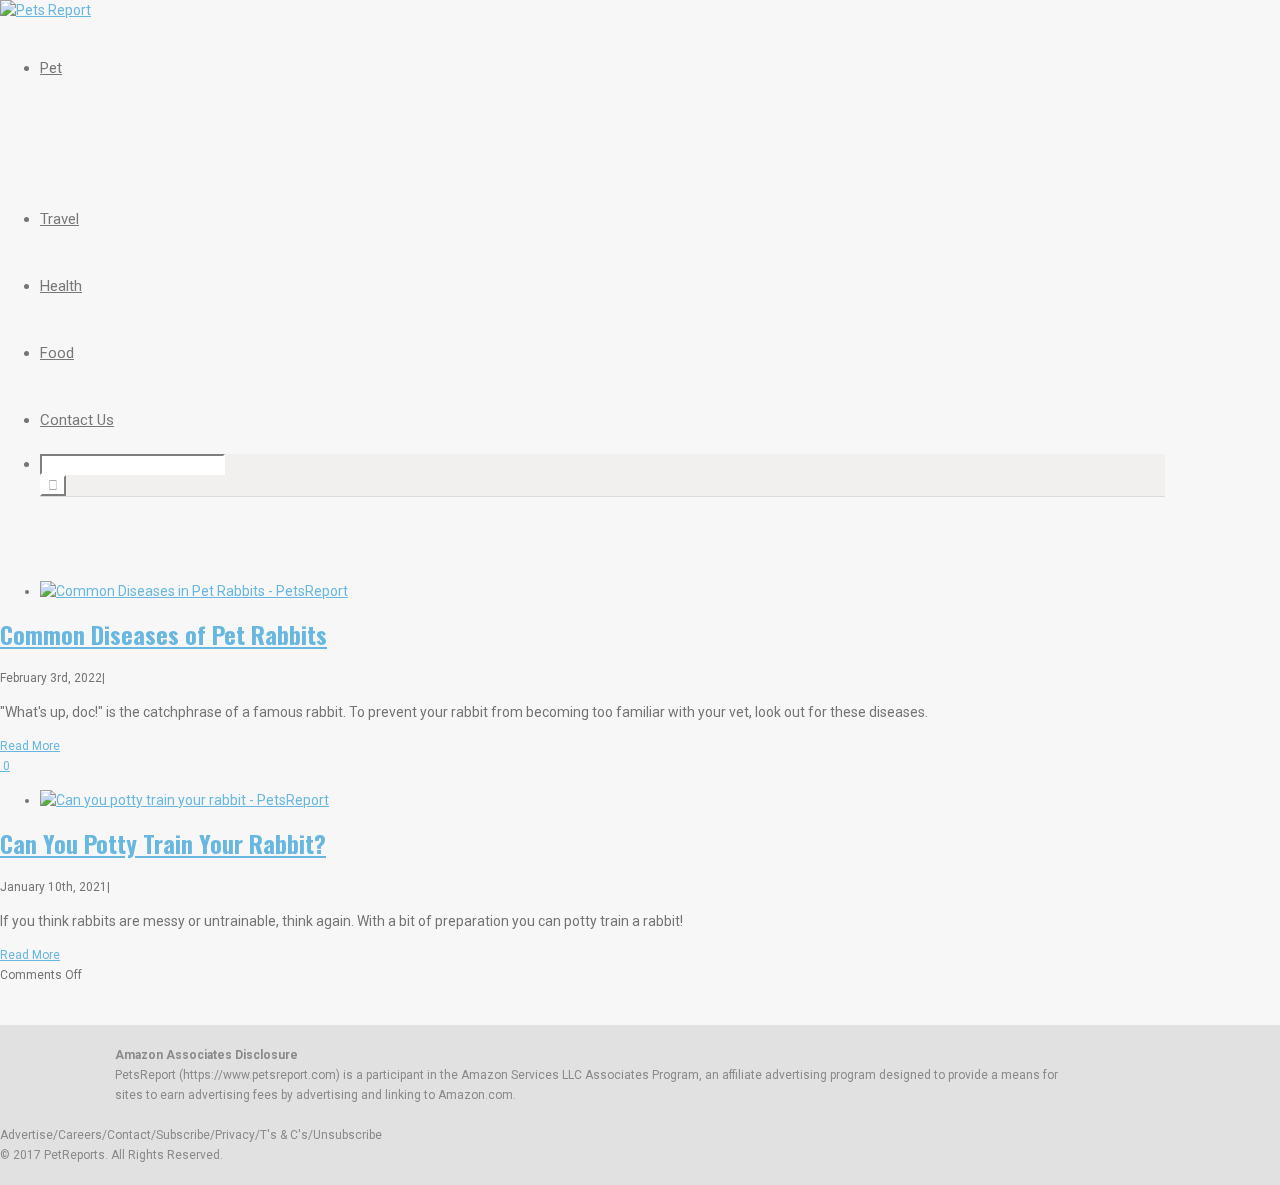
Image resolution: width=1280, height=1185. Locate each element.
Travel (59, 219)
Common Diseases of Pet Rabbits (163, 634)
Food (57, 353)
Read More (30, 746)
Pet (51, 68)
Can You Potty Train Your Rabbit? (163, 843)
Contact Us (77, 420)
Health (61, 286)
